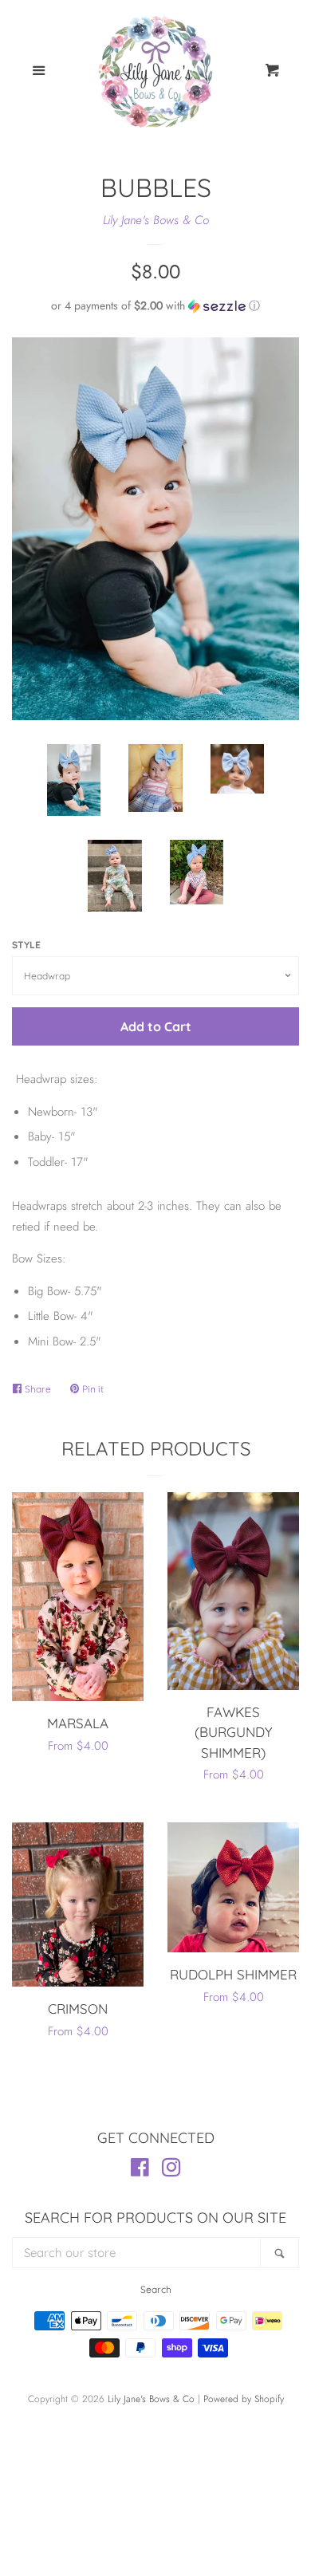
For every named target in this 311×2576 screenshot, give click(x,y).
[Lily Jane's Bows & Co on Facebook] (140, 2171)
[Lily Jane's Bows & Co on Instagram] (171, 2171)
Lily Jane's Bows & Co (156, 220)
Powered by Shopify (244, 2399)
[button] (155, 305)
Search (156, 2289)
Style (26, 945)
